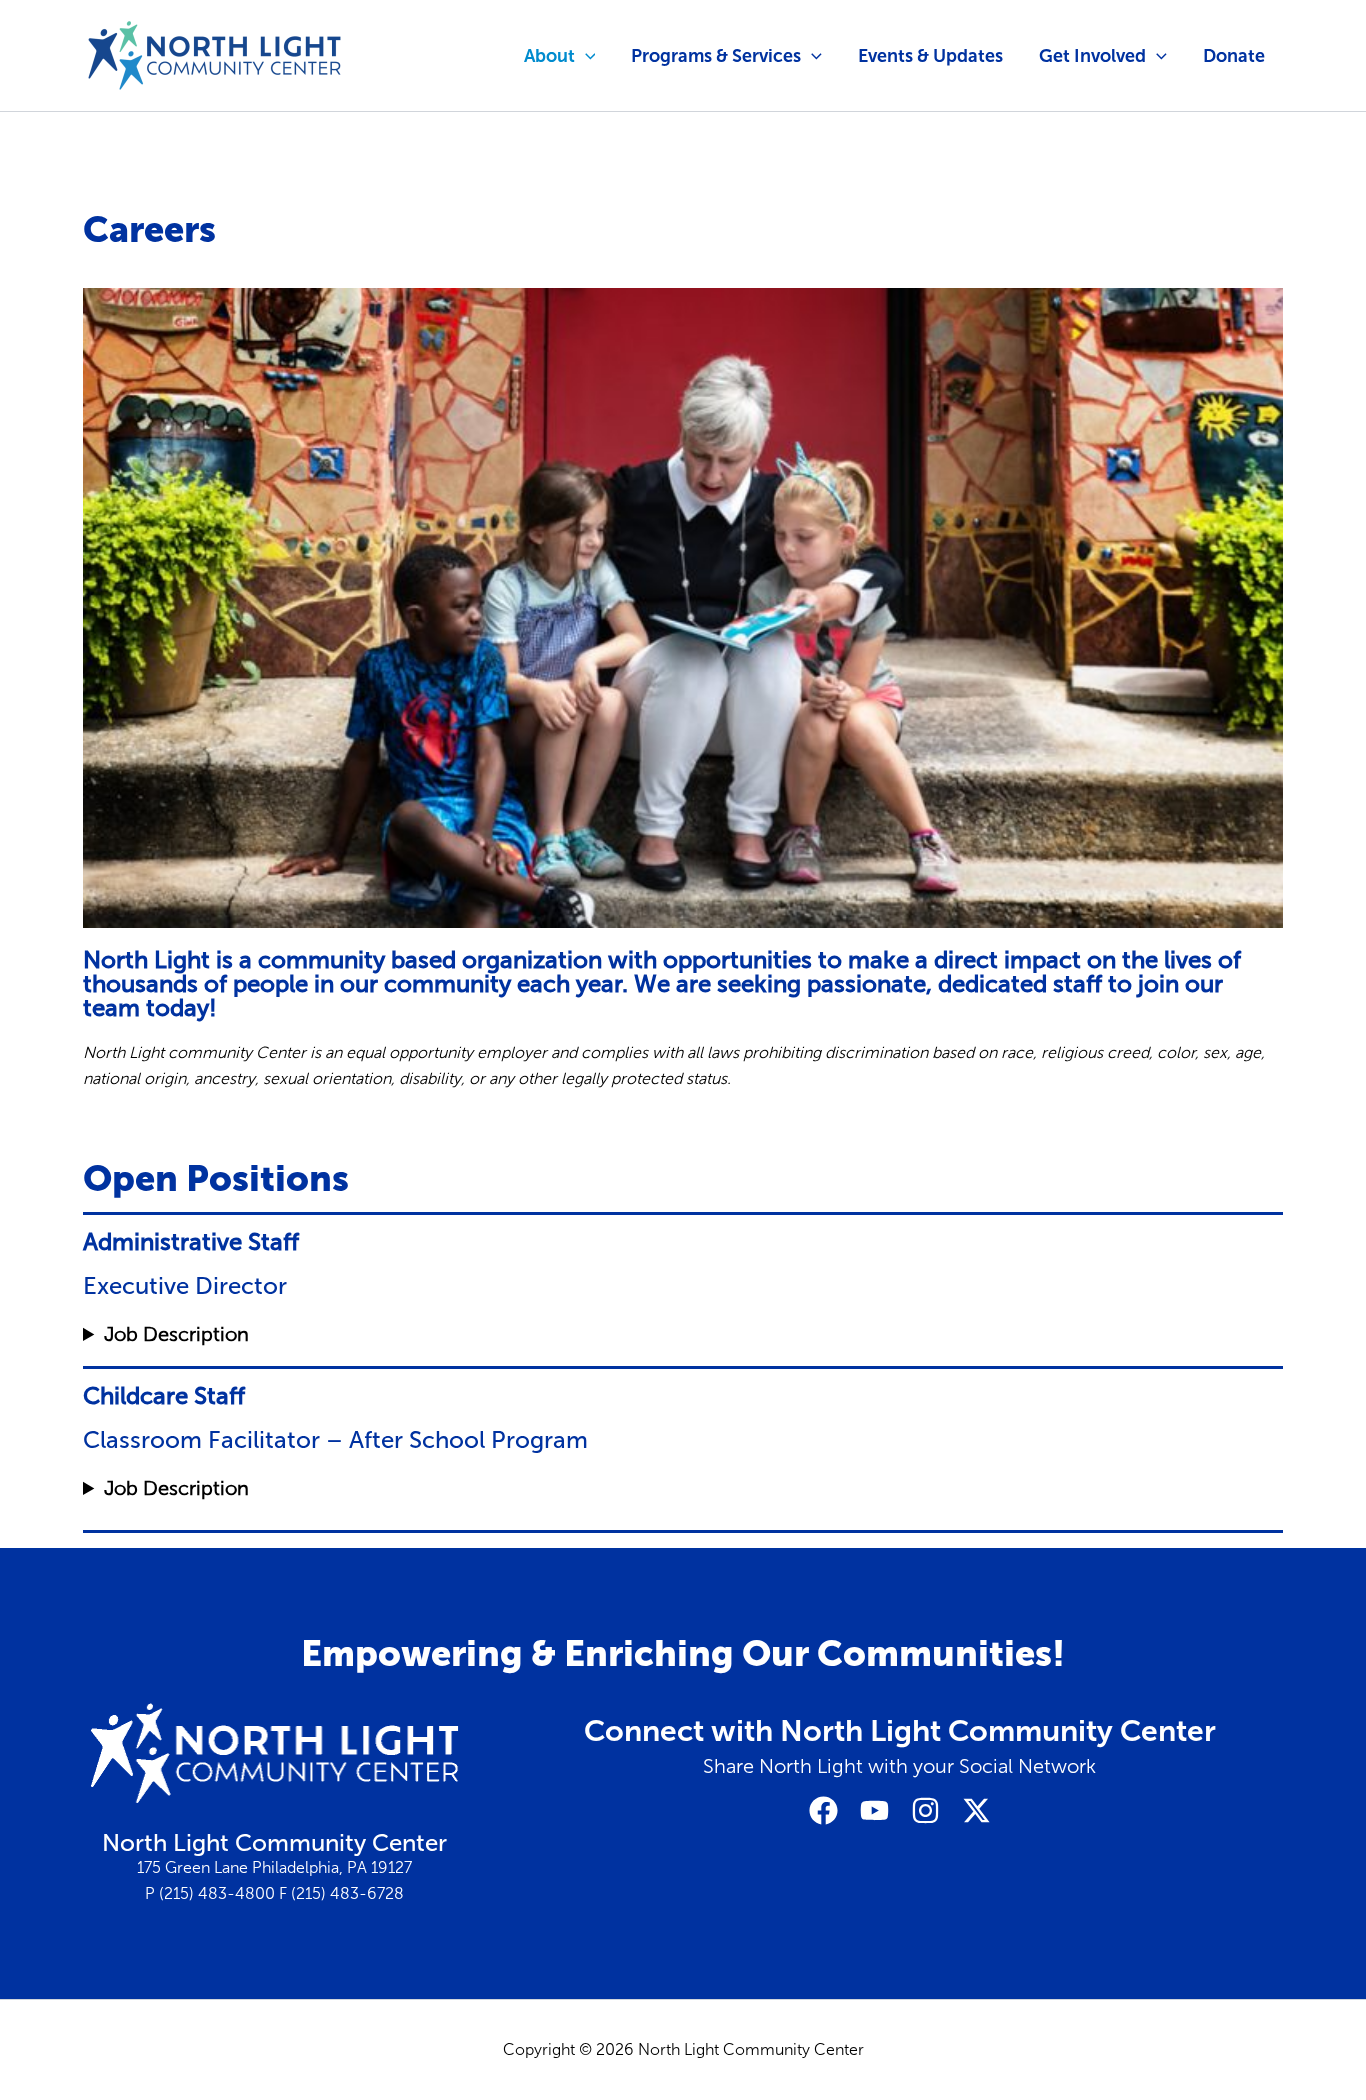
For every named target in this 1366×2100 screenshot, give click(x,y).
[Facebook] (823, 1810)
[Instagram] (925, 1810)
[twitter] (976, 1810)
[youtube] (874, 1810)
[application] (585, 56)
